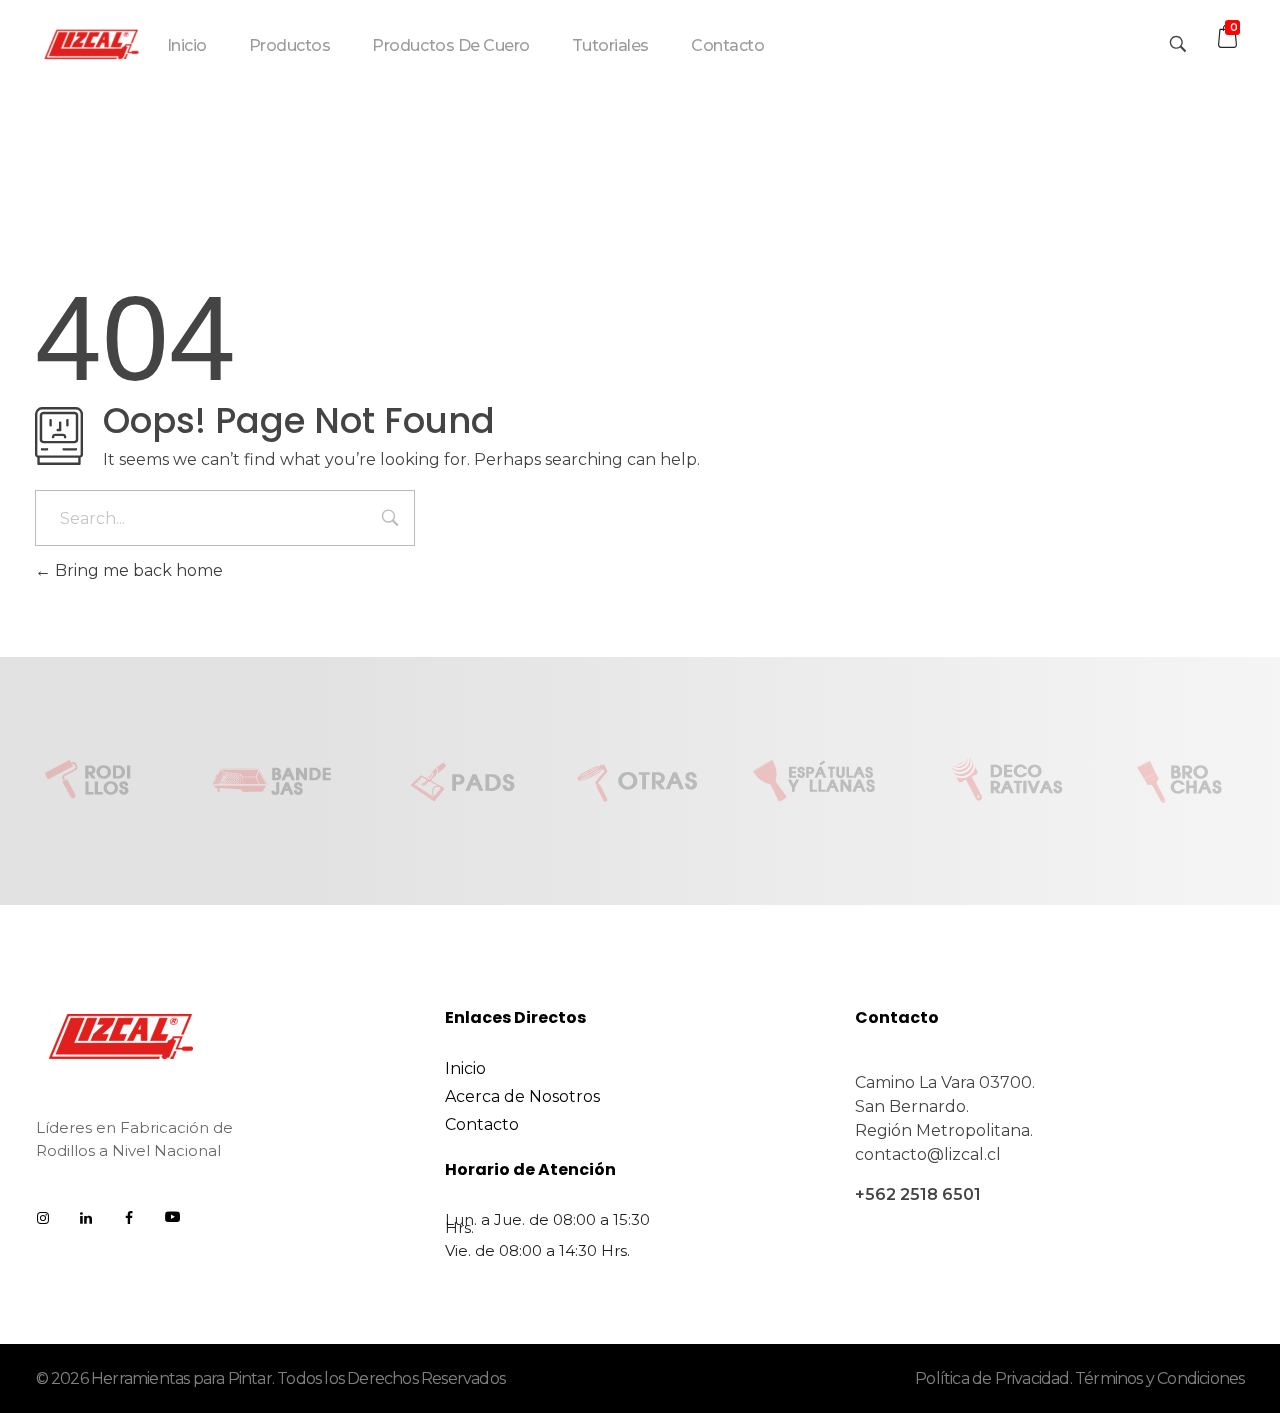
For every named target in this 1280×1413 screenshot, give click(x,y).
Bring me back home (137, 570)
